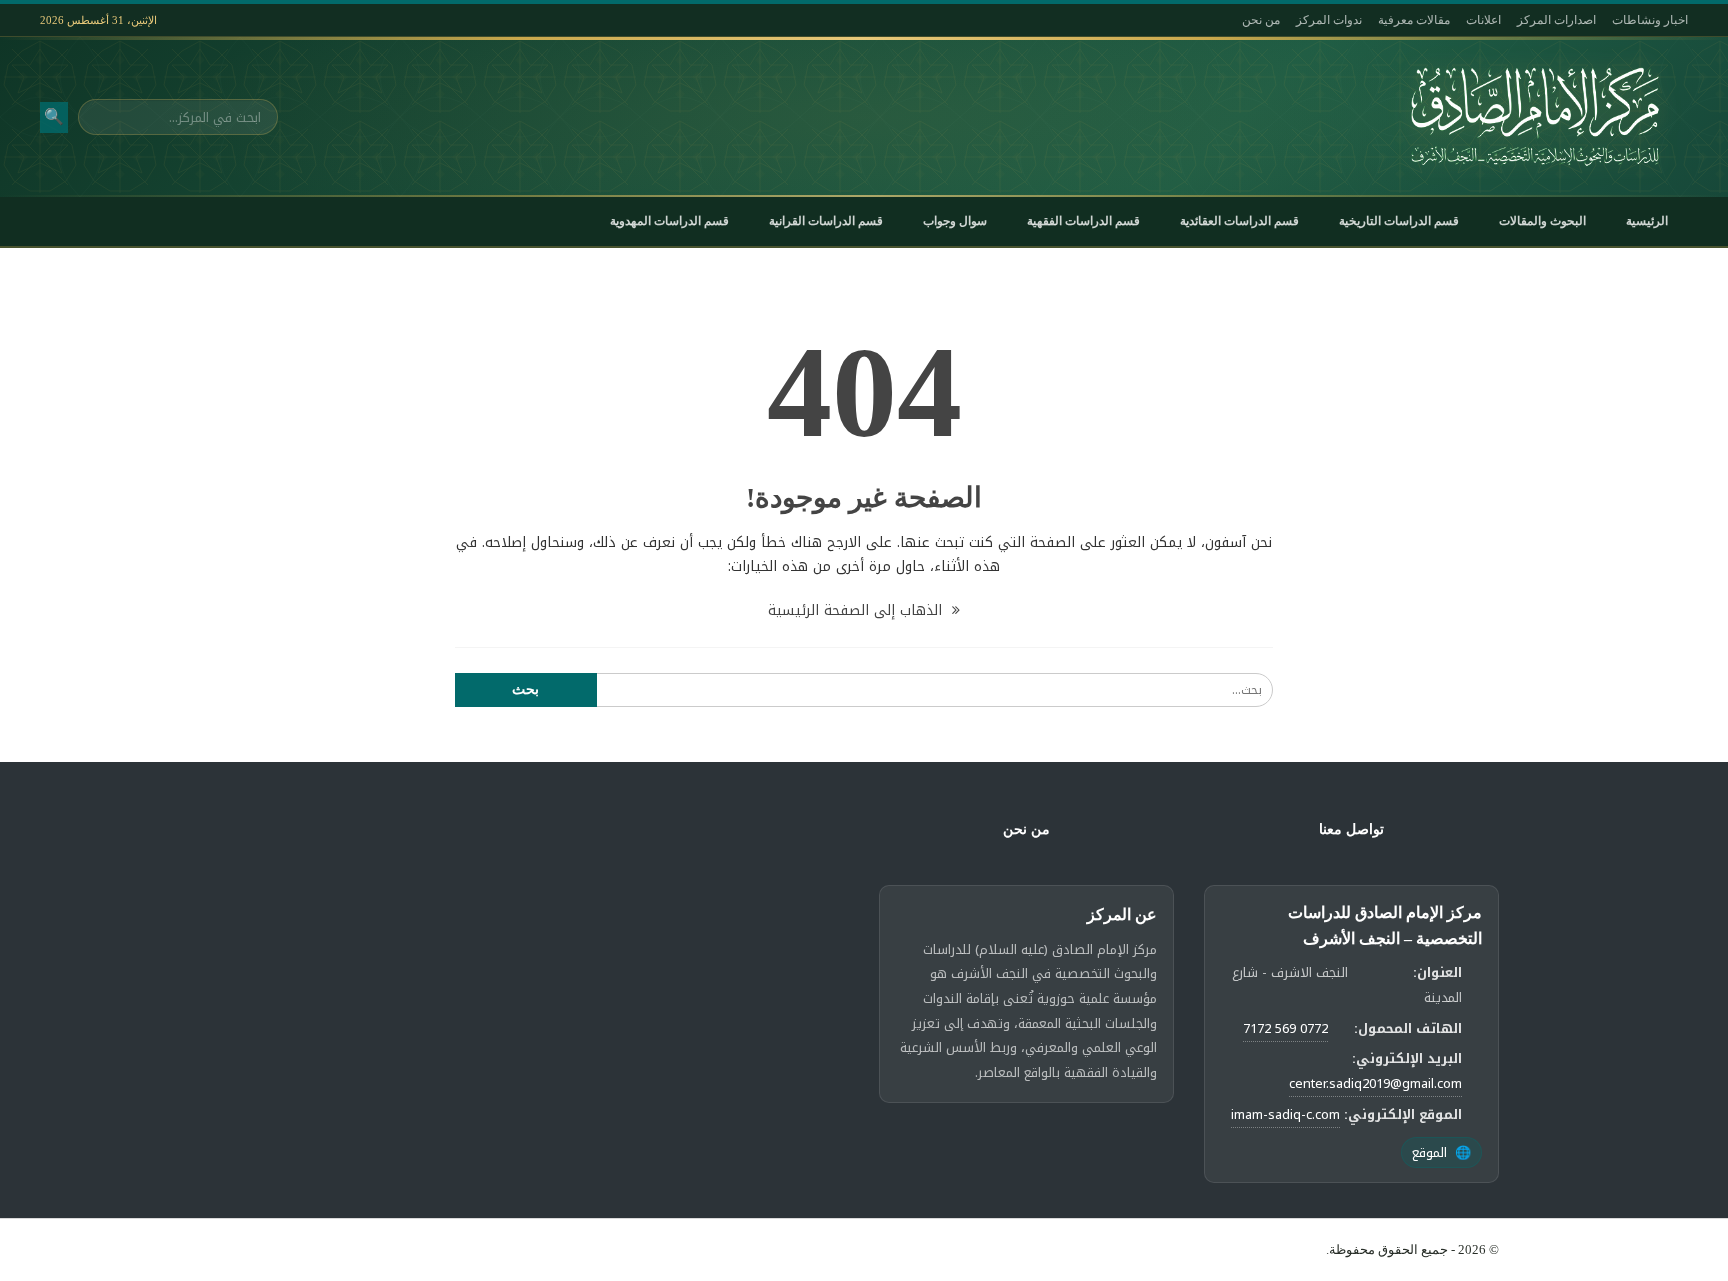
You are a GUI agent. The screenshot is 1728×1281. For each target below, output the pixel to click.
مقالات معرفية (1414, 20)
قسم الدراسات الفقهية (1083, 221)
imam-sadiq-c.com (1285, 1114)
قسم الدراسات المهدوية (669, 221)
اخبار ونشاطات (1650, 20)
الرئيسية (1647, 221)
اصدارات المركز (1556, 20)
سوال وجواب (955, 221)
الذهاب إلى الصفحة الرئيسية (857, 610)
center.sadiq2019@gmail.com (1375, 1083)
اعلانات (1483, 20)
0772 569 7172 (1285, 1028)
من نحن (1261, 20)
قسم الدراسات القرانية (826, 221)
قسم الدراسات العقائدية (1239, 221)
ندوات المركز (1329, 20)
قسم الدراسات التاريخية (1399, 221)
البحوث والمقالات (1542, 221)
